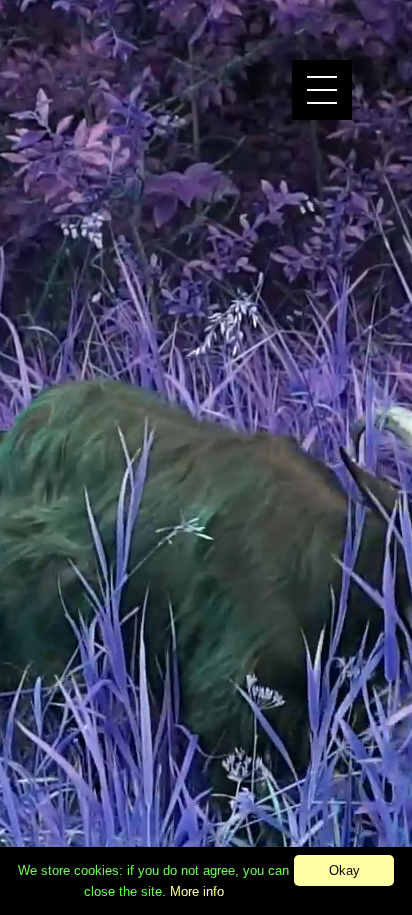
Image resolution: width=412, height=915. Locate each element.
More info (197, 891)
